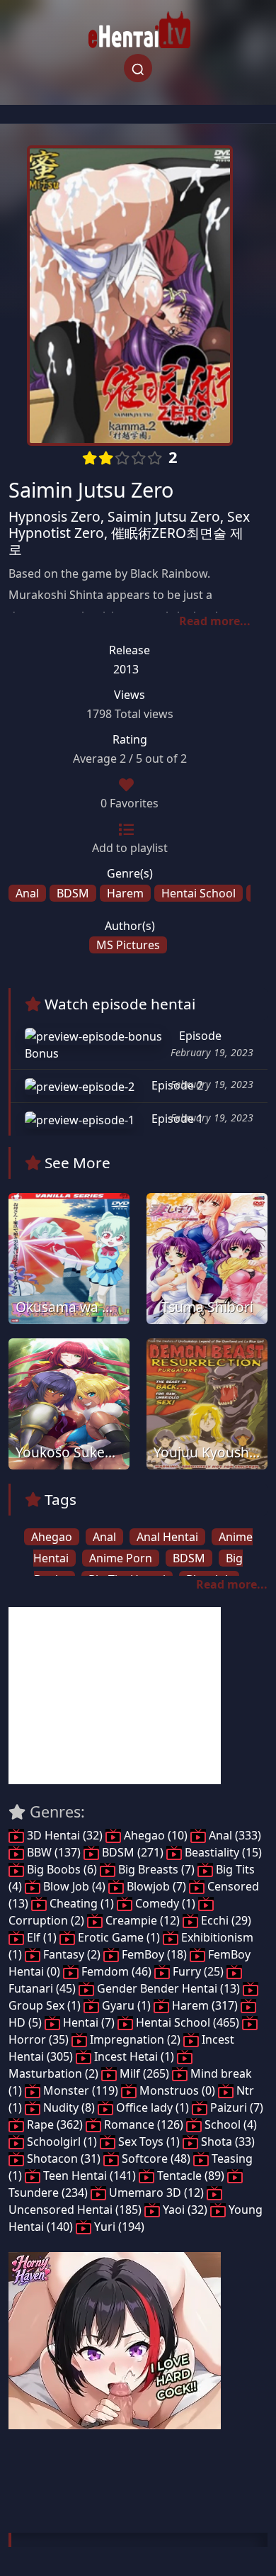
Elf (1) (42, 1937)
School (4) (229, 2124)
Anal (27, 893)
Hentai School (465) (188, 2022)
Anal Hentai (167, 1537)
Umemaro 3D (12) (156, 2193)
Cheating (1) (82, 1903)
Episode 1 (176, 1119)
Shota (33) (226, 2141)
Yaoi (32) (185, 2210)
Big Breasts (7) (156, 1869)
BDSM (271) (133, 1852)
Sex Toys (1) (149, 2141)
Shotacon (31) (64, 2158)
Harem (125, 893)
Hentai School (199, 893)
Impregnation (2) (135, 2039)
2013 (126, 669)
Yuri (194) (118, 2227)
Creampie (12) (143, 1920)
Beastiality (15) (222, 1852)
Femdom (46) (116, 1971)
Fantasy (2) (72, 1954)
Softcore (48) (156, 2158)
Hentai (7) (89, 2022)
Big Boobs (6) (62, 1869)
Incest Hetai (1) (134, 2056)
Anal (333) (234, 1835)
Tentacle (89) (191, 2175)
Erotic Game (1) (119, 1937)
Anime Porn (121, 1558)
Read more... (215, 621)
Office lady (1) (153, 2107)
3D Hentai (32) (65, 1835)
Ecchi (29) (225, 1920)
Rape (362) (55, 2124)
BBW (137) (54, 1852)
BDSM (73, 893)
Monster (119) (81, 2090)
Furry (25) (198, 1971)
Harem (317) (205, 2005)
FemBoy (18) (154, 1954)
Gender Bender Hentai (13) (168, 1988)
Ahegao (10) (156, 1835)
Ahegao (52, 1537)
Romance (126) (144, 2124)
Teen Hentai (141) (90, 2175)
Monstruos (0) (177, 2090)
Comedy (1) (165, 1903)
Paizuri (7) (235, 2107)
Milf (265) (144, 2073)
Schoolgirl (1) (62, 2141)
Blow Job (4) (74, 1886)
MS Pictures (128, 945)
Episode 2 (176, 1085)
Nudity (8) (69, 2107)
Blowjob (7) (156, 1886)
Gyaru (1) (126, 2005)
